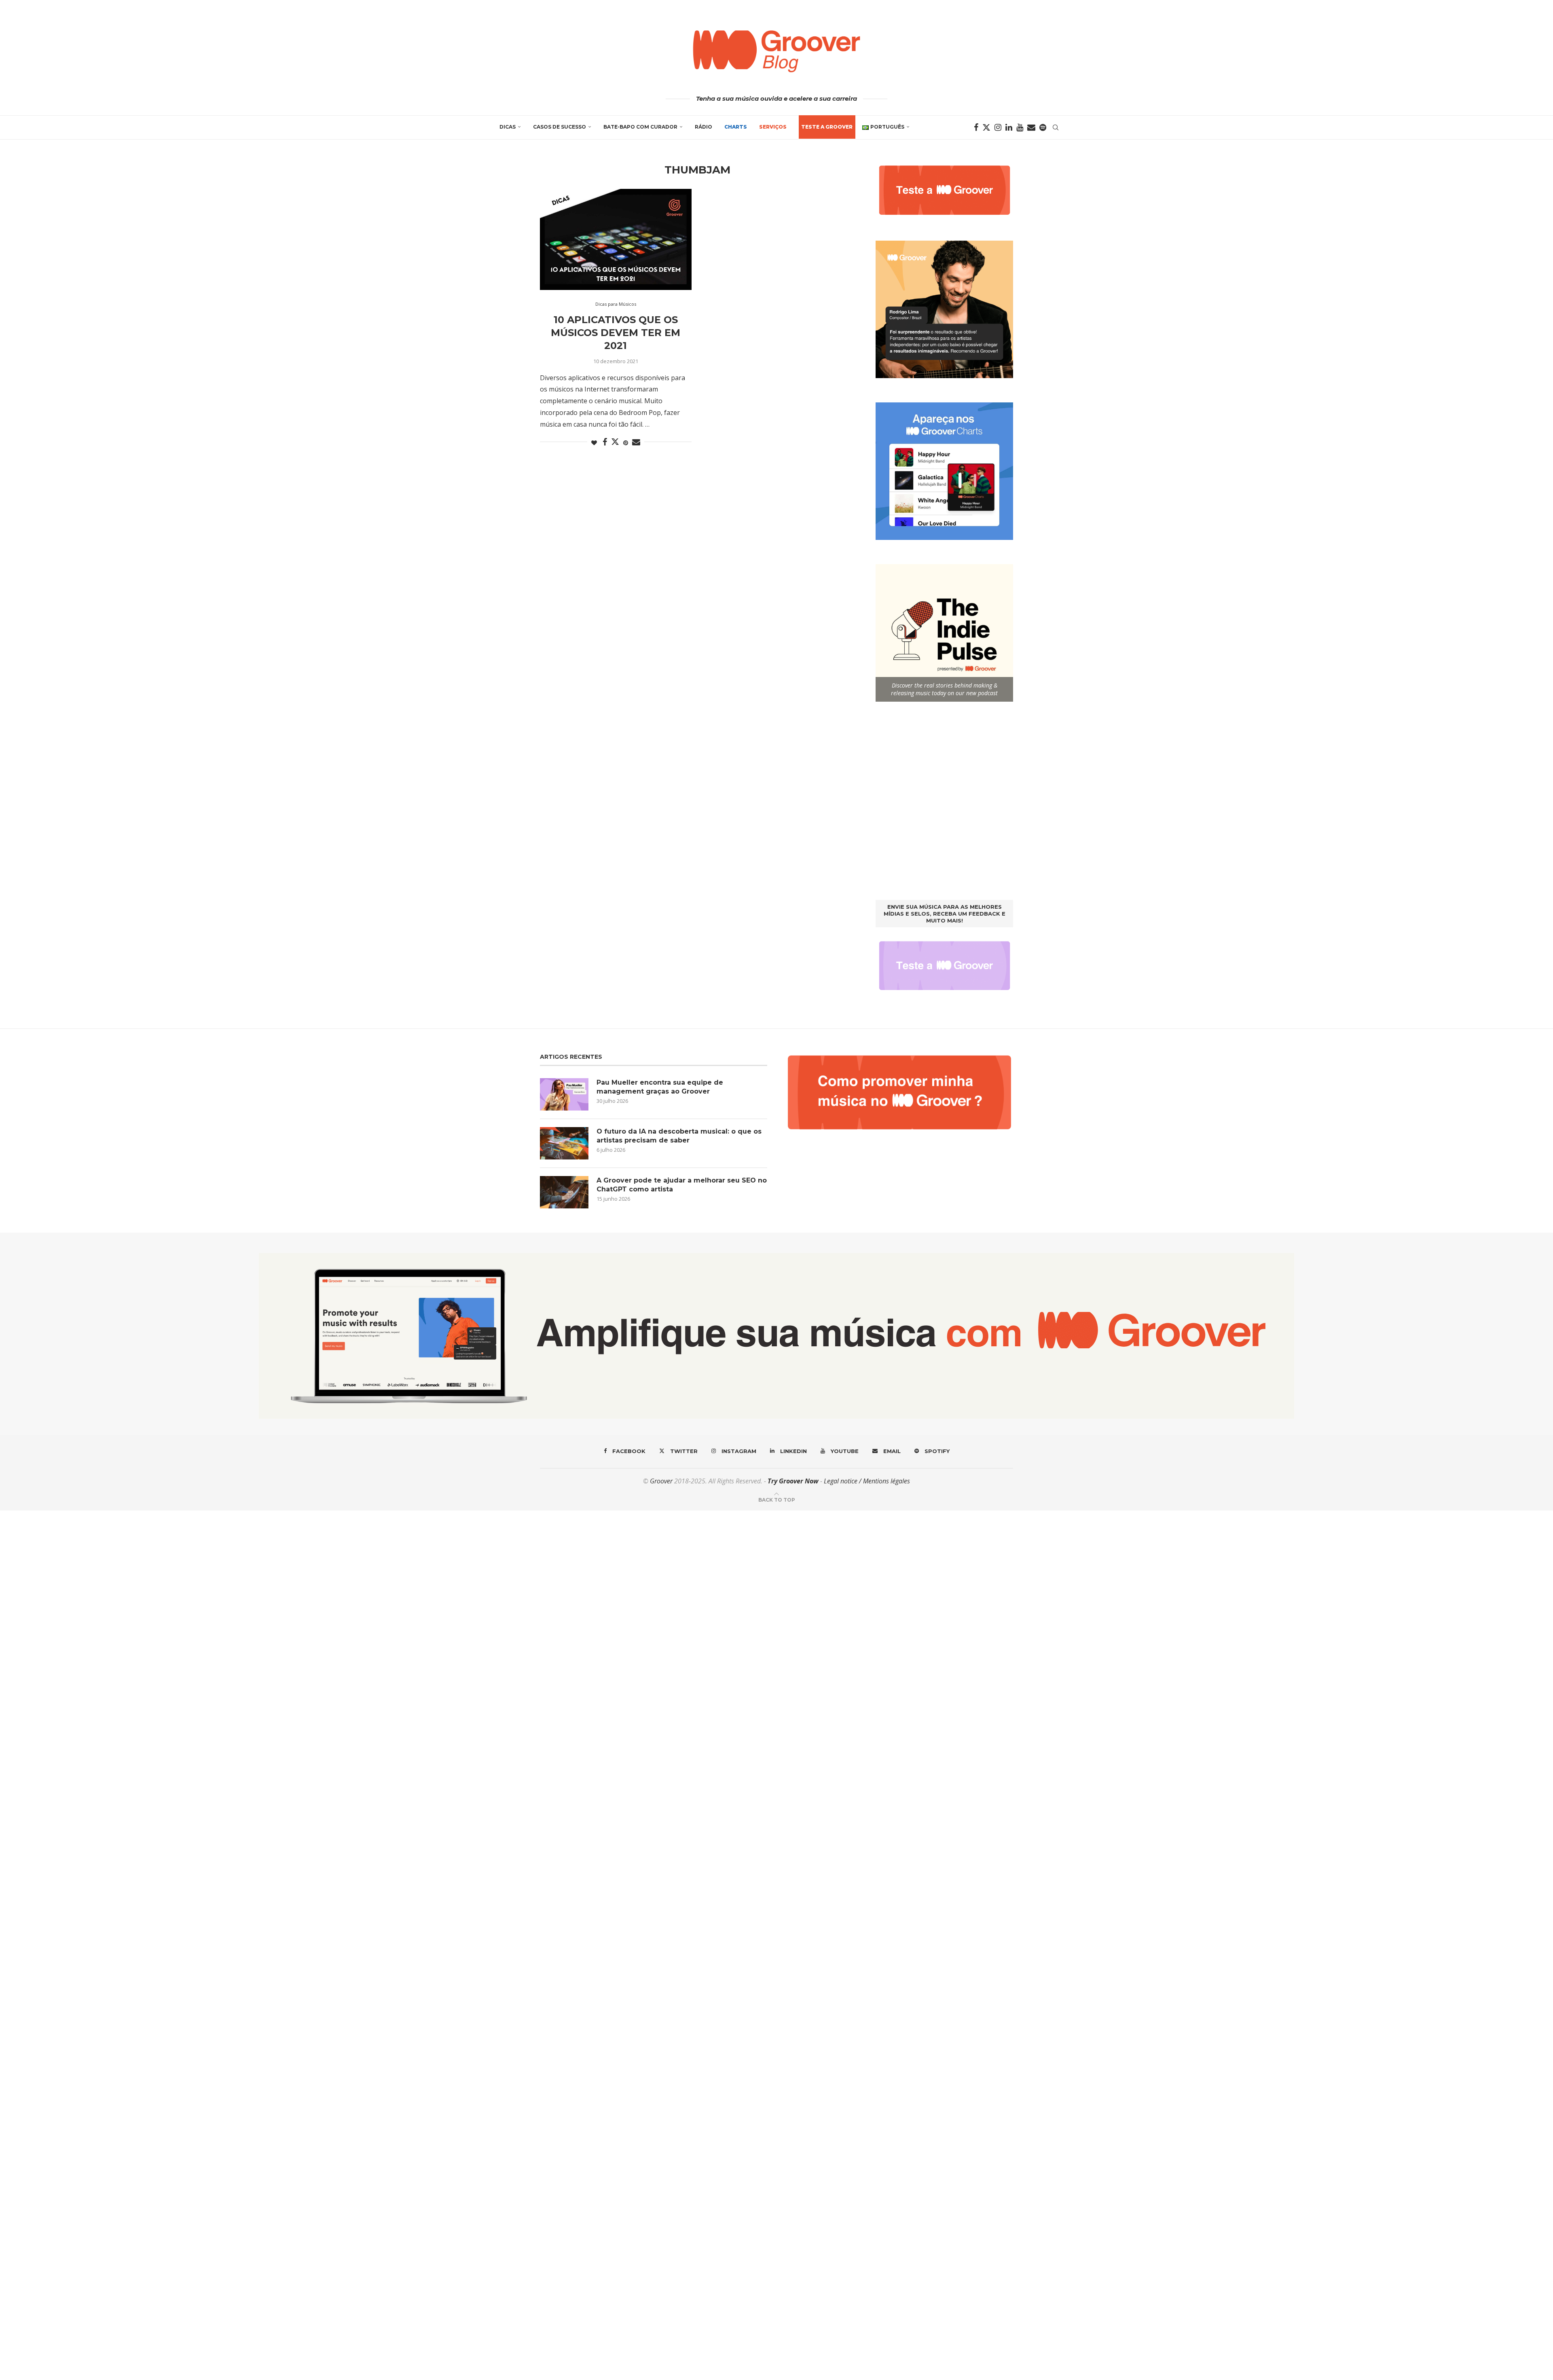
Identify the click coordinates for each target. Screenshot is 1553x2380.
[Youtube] (1020, 127)
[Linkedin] (1009, 127)
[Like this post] (594, 443)
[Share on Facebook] (605, 442)
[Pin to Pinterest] (626, 443)
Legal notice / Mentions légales (867, 1481)
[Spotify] (1043, 127)
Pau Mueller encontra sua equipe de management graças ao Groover (660, 1087)
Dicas (508, 127)
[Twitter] (986, 127)
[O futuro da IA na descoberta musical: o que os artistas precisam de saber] (564, 1143)
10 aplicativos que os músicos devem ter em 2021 (616, 333)
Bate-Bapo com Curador (640, 127)
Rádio (704, 127)
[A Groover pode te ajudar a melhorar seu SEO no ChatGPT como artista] (564, 1192)
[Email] (1031, 127)
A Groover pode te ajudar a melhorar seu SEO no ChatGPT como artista (682, 1185)
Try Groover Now (793, 1481)
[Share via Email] (636, 442)
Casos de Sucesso (560, 127)
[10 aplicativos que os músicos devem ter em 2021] (616, 239)
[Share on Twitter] (615, 442)
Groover (661, 1481)
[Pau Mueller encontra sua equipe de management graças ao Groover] (564, 1094)
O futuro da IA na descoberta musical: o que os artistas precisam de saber (679, 1136)
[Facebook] (976, 127)
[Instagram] (998, 127)
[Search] (1056, 127)
